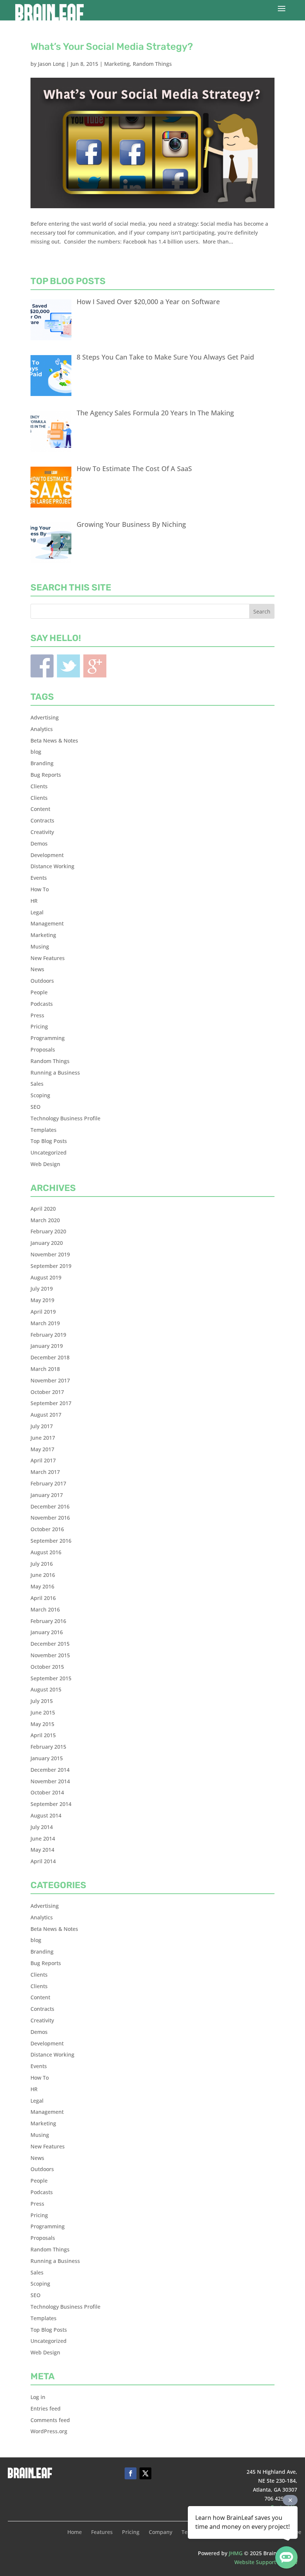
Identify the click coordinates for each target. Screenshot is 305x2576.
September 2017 (51, 1403)
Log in (38, 2397)
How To (40, 889)
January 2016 (47, 1632)
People (39, 992)
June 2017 (43, 1438)
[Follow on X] (145, 2473)
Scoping (40, 1095)
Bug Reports (46, 775)
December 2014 (50, 1770)
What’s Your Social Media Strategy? (112, 47)
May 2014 (42, 1850)
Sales (37, 1084)
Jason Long (51, 64)
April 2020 (43, 1209)
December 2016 (50, 1506)
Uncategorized (49, 1152)
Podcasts (42, 1004)
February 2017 (48, 1483)
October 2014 (47, 1792)
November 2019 (50, 1254)
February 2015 (48, 1747)
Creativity (42, 832)
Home (75, 2532)
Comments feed (50, 2420)
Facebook (42, 666)
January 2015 (47, 1758)
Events (39, 878)
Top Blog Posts (49, 1141)
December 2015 (50, 1644)
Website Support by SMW (266, 2562)
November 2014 (50, 1781)
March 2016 (45, 1609)
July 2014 (42, 1827)
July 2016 (42, 1564)
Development (47, 855)
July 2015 (42, 1701)
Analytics (42, 729)
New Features (48, 958)
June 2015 (43, 1712)
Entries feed (46, 2408)
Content (40, 809)
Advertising (45, 717)
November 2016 (50, 1518)
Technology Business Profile (65, 1118)
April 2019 (43, 1312)
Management (47, 923)
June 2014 (43, 1838)
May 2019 (42, 1300)
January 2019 (47, 1346)
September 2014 (51, 1804)
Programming (48, 1038)
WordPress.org (49, 2431)
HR (34, 901)
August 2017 (46, 1415)
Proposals (43, 1049)
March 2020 (45, 1220)
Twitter (68, 666)
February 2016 (48, 1621)
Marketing (117, 64)
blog (36, 752)
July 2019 (42, 1289)
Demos (39, 843)
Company (160, 2532)
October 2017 (47, 1392)
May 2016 (42, 1586)
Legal (37, 912)
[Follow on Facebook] (131, 2473)
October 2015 (47, 1667)
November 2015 (50, 1655)
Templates (44, 1130)
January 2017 (47, 1495)
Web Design (45, 1164)
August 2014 (46, 1815)
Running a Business (55, 1073)
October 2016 (47, 1529)
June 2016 (43, 1575)
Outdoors (42, 981)
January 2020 (47, 1243)
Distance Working (52, 866)
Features (102, 2532)
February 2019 (48, 1335)
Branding (42, 763)
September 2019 (51, 1266)
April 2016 (43, 1598)
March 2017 (45, 1472)
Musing (40, 946)
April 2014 (43, 1861)
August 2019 (46, 1277)
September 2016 (51, 1541)
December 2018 (50, 1357)
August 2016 (46, 1552)
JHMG (236, 2553)
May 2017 (42, 1449)
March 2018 (45, 1369)
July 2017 (42, 1426)
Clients (39, 786)
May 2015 (42, 1724)
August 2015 (46, 1689)
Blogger (95, 666)
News (37, 969)
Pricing (39, 1026)
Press (37, 1015)
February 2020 (48, 1231)
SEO (36, 1107)
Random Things (152, 64)
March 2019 (45, 1323)
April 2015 (43, 1735)
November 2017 (50, 1380)
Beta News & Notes (54, 740)
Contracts (42, 820)
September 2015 (51, 1678)
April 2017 (43, 1460)
